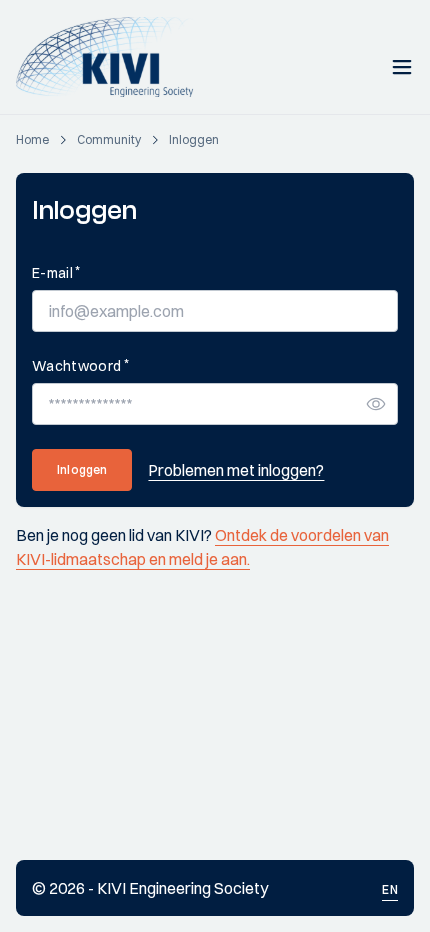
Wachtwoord (80, 365)
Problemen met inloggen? (236, 470)
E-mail (56, 272)
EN (390, 889)
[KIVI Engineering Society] (113, 57)
